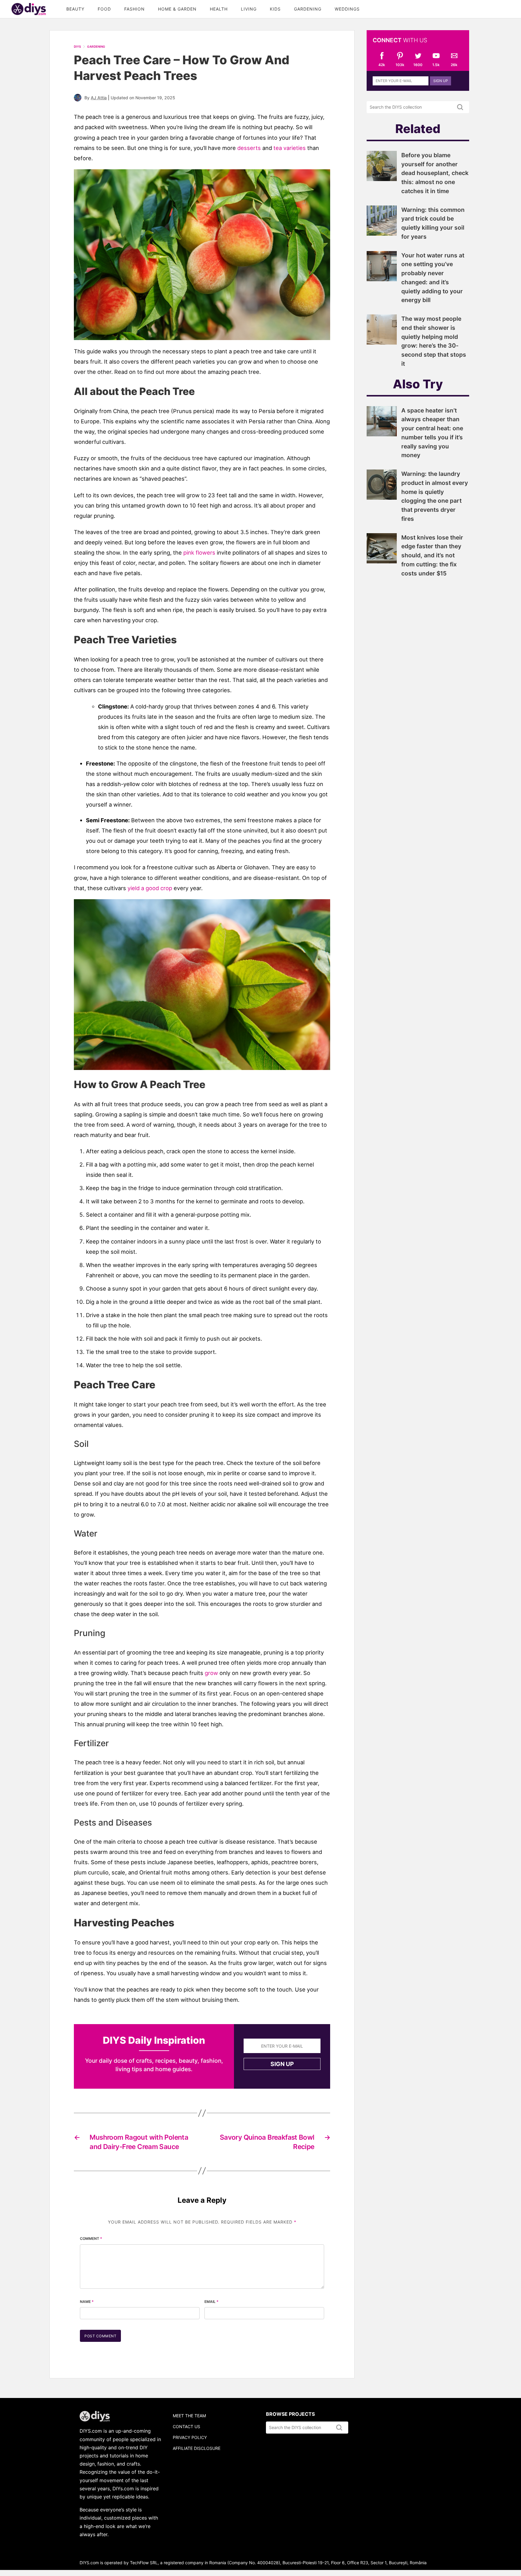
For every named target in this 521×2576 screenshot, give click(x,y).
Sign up (282, 2064)
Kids (275, 9)
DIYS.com (29, 9)
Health (219, 9)
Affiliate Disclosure (197, 2448)
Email (212, 2302)
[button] (202, 255)
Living (249, 9)
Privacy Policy (190, 2437)
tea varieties (290, 148)
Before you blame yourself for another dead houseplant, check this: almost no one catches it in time (435, 173)
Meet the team (189, 2416)
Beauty (75, 9)
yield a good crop (150, 888)
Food (104, 9)
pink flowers (199, 552)
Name (87, 2302)
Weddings (347, 9)
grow (211, 1673)
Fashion (134, 9)
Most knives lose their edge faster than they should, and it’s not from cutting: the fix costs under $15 (432, 555)
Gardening (308, 9)
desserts (249, 148)
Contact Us (186, 2426)
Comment (91, 2238)
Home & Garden (177, 9)
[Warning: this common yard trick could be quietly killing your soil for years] (382, 234)
